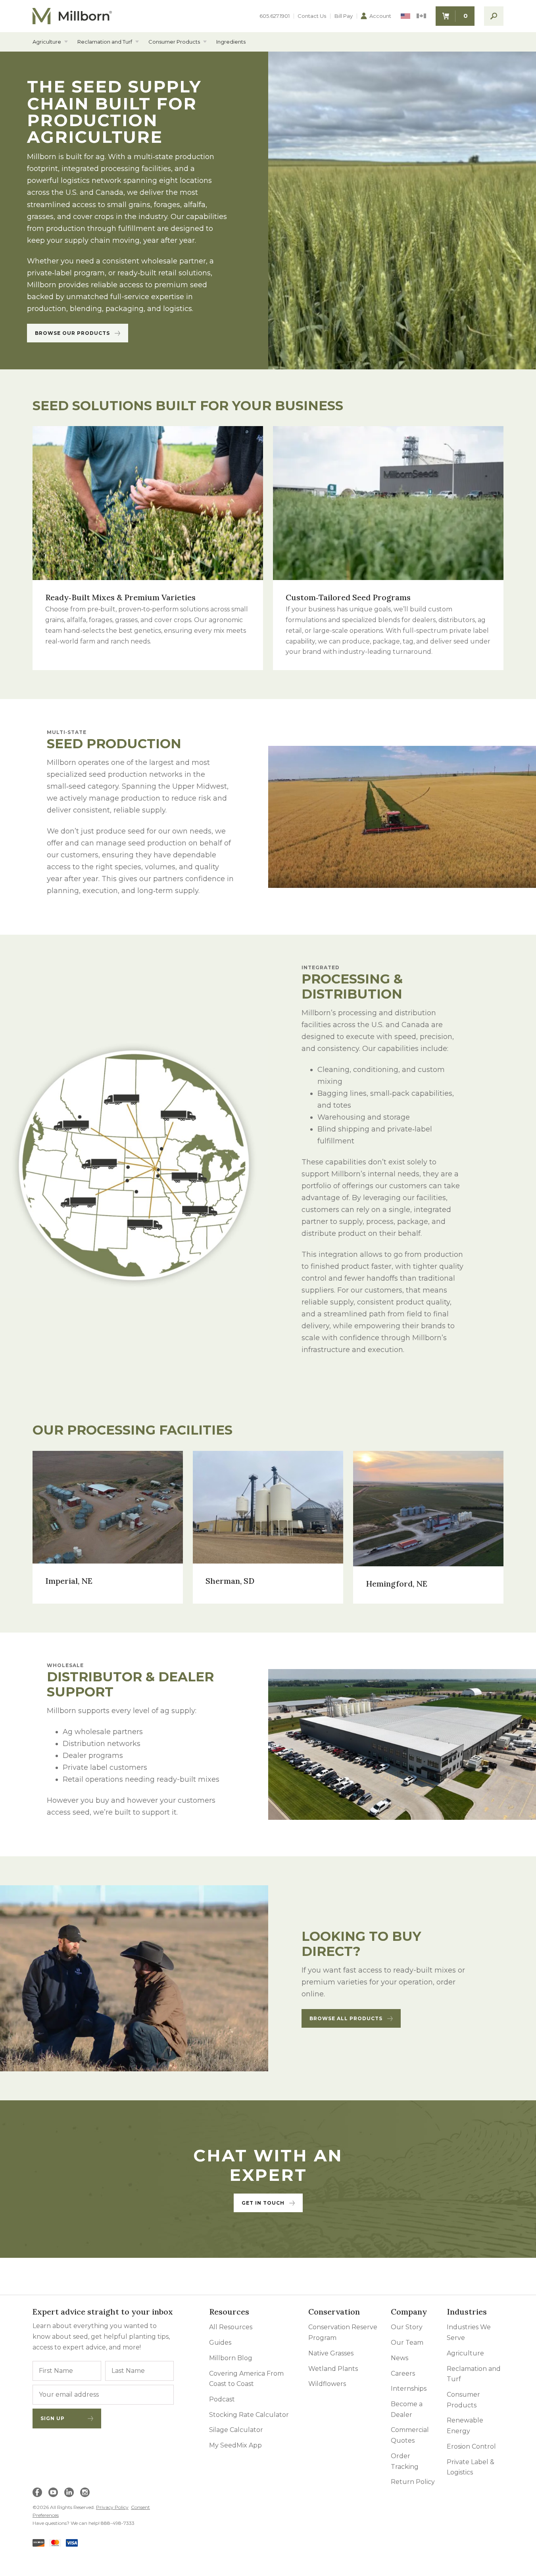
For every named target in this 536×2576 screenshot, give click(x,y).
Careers (403, 2373)
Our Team (407, 2343)
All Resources (231, 2327)
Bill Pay (344, 16)
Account (380, 16)
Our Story (407, 2327)
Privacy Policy (112, 2507)
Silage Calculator (236, 2430)
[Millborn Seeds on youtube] (53, 2492)
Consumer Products (174, 42)
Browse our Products (72, 333)
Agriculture (47, 42)
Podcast (222, 2399)
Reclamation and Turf (105, 42)
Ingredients (231, 42)
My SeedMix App (235, 2445)
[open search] (494, 16)
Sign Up (53, 2418)
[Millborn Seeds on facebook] (37, 2492)
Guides (220, 2343)
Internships (409, 2389)
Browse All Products (346, 2018)
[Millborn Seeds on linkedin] (69, 2492)
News (400, 2358)
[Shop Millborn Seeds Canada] (421, 16)
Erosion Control (471, 2446)
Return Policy (413, 2482)
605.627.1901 (275, 16)
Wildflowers (327, 2384)
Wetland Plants (333, 2369)
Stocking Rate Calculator (249, 2415)
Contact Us (312, 16)
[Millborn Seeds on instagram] (85, 2492)
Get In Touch (263, 2203)
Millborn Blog (231, 2358)
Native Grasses (331, 2353)
